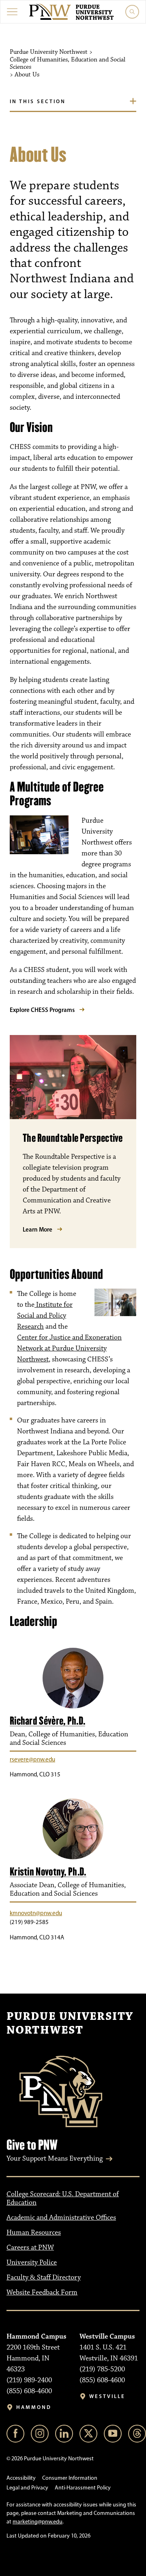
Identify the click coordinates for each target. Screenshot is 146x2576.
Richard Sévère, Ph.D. (47, 1721)
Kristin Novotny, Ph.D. (48, 1872)
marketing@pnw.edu (38, 2522)
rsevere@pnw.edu (32, 1759)
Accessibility (21, 2478)
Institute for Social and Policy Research (45, 1316)
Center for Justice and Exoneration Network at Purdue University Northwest (69, 1348)
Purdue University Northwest (70, 2024)
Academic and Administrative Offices (61, 2218)
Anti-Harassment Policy (83, 2488)
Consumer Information (70, 2478)
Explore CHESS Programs (42, 1010)
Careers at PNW (30, 2248)
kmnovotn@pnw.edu (36, 1913)
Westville (107, 2396)
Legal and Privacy (27, 2488)
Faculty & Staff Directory (44, 2278)
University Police (32, 2263)
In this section (38, 101)
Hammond (34, 2407)
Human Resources (34, 2233)
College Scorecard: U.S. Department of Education (63, 2198)
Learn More (38, 1229)
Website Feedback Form (42, 2292)
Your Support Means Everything (55, 2159)
